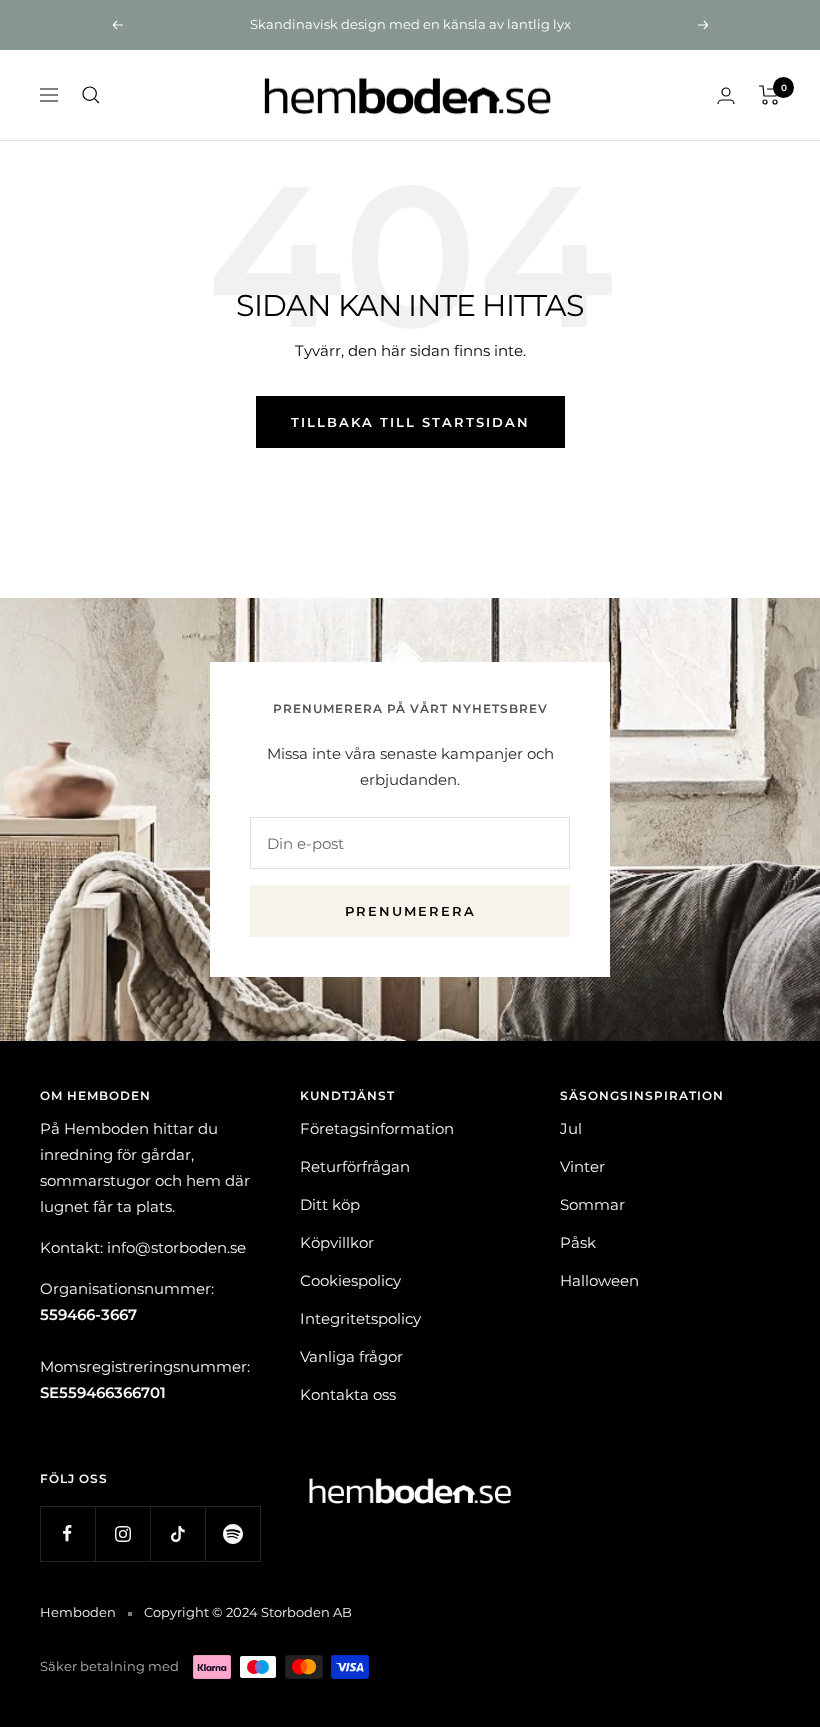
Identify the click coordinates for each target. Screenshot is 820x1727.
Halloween (599, 1280)
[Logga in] (726, 95)
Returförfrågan (355, 1166)
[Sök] (91, 95)
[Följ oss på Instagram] (122, 1533)
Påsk (578, 1242)
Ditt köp (330, 1204)
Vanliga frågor (351, 1356)
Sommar (592, 1204)
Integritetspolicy (360, 1318)
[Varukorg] (769, 95)
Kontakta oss (348, 1394)
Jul (571, 1128)
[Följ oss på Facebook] (67, 1533)
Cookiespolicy (350, 1280)
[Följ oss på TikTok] (177, 1533)
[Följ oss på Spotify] (232, 1533)
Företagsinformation (377, 1128)
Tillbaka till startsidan (410, 422)
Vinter (582, 1166)
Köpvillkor (337, 1242)
